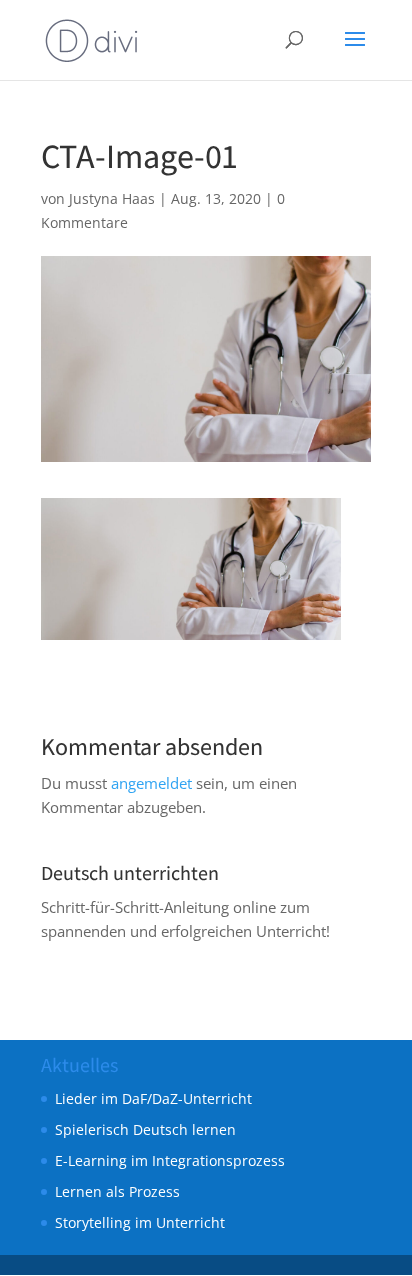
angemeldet (151, 783)
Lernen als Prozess (117, 1191)
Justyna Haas (112, 198)
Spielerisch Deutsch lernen (145, 1129)
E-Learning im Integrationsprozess (170, 1160)
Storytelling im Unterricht (140, 1222)
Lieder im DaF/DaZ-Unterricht (153, 1098)
